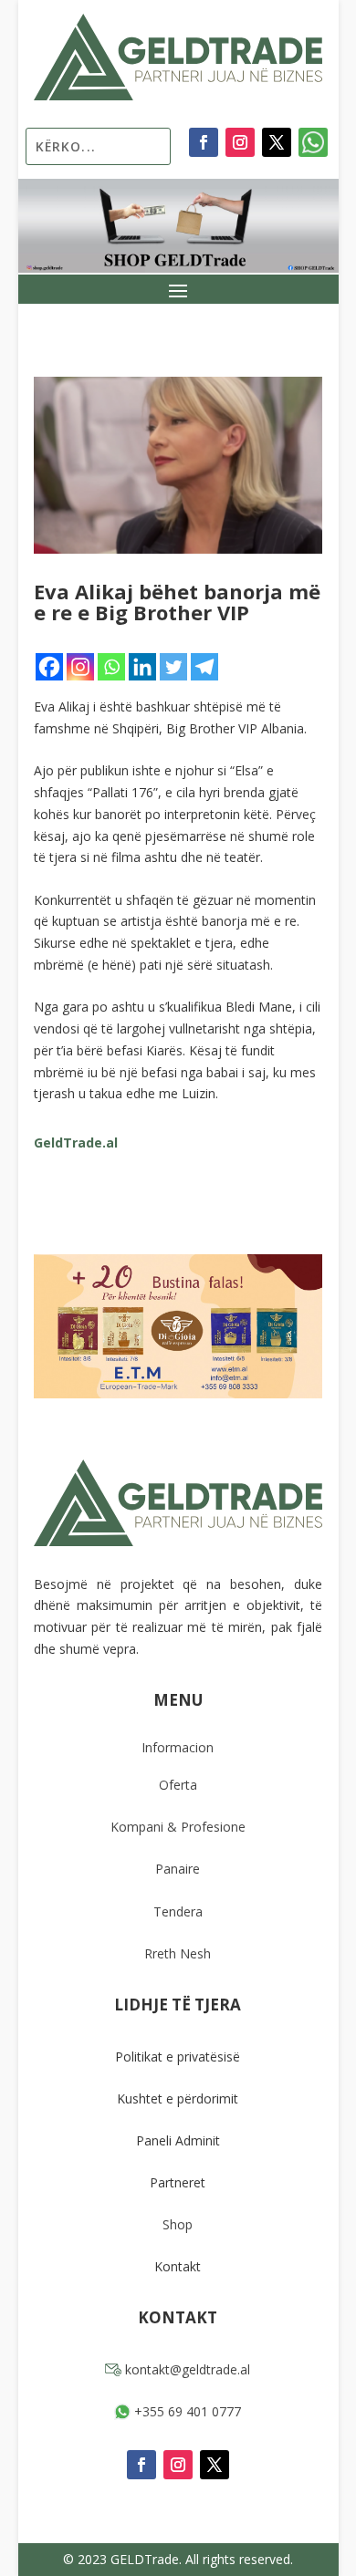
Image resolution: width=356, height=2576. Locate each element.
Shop (178, 2224)
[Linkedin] (142, 667)
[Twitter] (173, 667)
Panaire (178, 1869)
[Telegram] (204, 667)
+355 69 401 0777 (186, 2411)
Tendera (178, 1911)
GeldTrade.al (76, 1143)
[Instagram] (80, 667)
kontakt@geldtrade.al (186, 2369)
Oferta (178, 1785)
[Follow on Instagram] (240, 142)
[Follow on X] (277, 142)
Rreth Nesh (178, 1953)
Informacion (178, 1747)
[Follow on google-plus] (313, 142)
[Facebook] (49, 667)
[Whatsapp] (111, 667)
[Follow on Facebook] (204, 142)
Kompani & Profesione (178, 1827)
